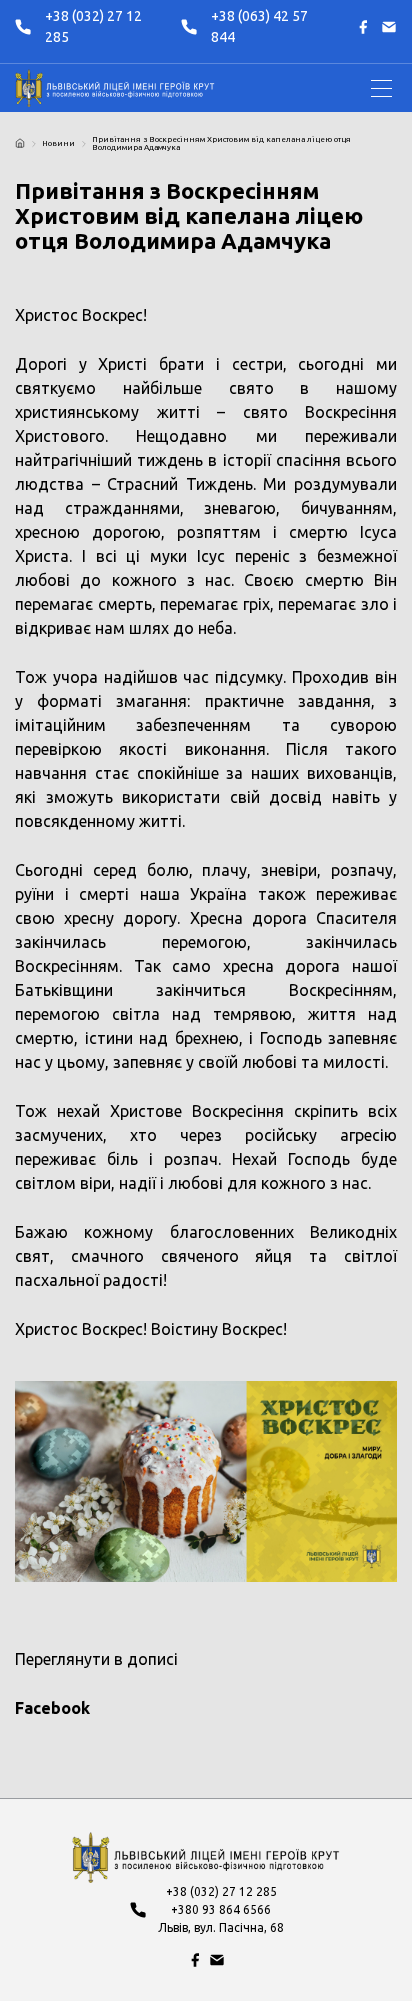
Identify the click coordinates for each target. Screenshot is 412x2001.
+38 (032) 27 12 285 (93, 26)
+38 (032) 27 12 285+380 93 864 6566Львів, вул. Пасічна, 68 (221, 1909)
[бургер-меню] (381, 88)
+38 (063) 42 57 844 (259, 26)
